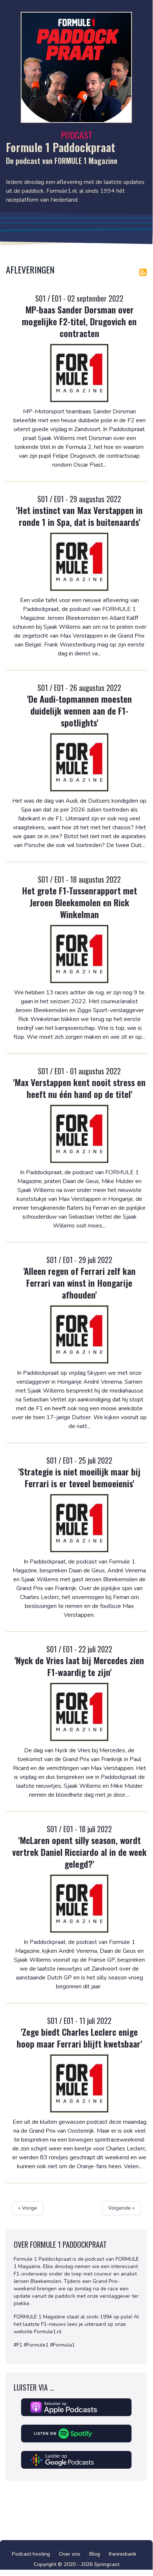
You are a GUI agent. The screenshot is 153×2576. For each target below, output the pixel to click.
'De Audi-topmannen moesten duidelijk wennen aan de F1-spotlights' (79, 711)
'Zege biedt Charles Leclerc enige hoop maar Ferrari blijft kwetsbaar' (79, 2038)
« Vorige (28, 2208)
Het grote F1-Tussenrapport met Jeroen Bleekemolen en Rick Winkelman (79, 902)
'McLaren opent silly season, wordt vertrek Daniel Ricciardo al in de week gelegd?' (79, 1852)
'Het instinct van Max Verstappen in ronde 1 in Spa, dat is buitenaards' (79, 516)
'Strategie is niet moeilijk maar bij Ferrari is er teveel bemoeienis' (79, 1477)
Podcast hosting (31, 2554)
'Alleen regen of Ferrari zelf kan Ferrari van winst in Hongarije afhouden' (79, 1283)
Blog (95, 2554)
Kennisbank (123, 2554)
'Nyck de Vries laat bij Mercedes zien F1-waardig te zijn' (79, 1666)
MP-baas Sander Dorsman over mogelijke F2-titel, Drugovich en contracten (79, 321)
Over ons (70, 2554)
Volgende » (121, 2208)
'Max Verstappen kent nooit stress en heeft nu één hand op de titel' (79, 1088)
